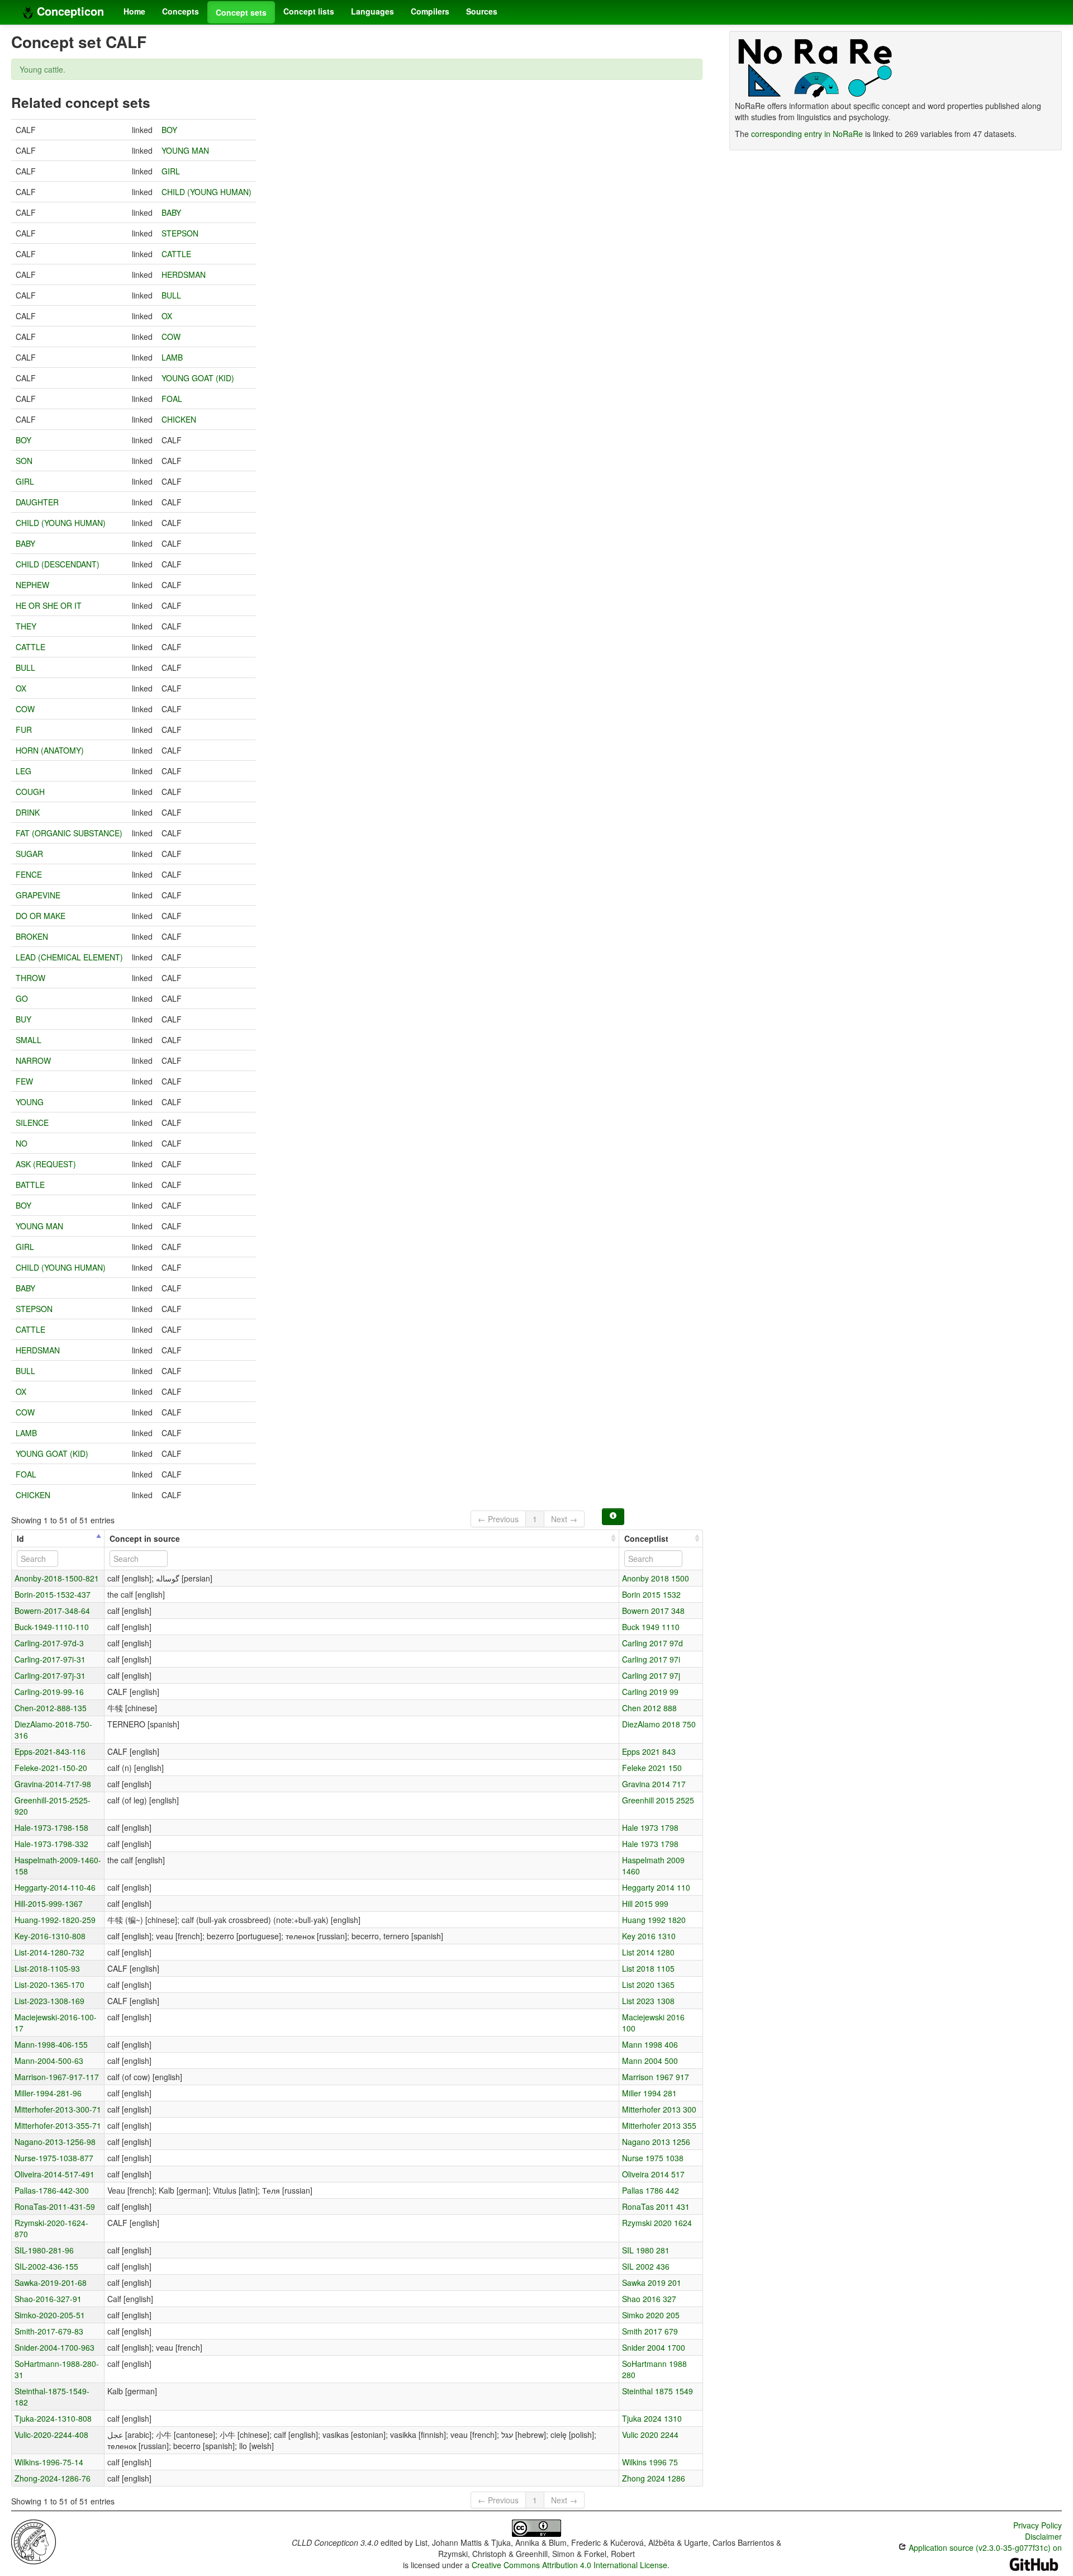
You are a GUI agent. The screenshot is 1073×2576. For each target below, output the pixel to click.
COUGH (30, 792)
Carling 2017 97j (651, 1675)
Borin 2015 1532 (651, 1594)
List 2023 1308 (648, 2001)
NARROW (33, 1060)
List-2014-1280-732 (49, 1952)
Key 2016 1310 (649, 1936)
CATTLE (176, 254)
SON (24, 461)
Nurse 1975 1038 (653, 2158)
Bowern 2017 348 (653, 1611)
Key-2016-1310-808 (50, 1936)
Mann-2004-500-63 (49, 2061)
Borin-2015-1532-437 (53, 1594)
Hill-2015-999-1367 (49, 1903)
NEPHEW (32, 585)
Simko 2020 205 (651, 2315)
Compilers (430, 11)
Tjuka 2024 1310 (652, 2418)
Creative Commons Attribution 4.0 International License (569, 2565)
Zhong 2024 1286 (654, 2478)
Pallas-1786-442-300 (52, 2190)
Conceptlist (646, 1538)
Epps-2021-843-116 (50, 1751)
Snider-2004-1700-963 (54, 2347)
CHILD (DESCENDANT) (58, 564)
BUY (23, 1019)
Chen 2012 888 (649, 1708)
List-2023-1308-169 (49, 2001)
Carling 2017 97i (651, 1659)
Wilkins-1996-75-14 (49, 2462)
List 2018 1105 (648, 1968)
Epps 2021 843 (649, 1751)
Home (134, 11)
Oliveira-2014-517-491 (54, 2174)
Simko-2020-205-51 (50, 2315)
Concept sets (241, 12)
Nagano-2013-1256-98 (55, 2142)
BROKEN (32, 936)
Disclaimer (1043, 2536)
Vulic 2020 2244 (650, 2435)
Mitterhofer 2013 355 (659, 2125)
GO (22, 998)
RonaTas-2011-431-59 (55, 2206)
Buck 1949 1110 (651, 1627)
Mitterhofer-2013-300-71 (58, 2109)
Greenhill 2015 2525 (658, 1800)
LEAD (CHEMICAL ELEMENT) (69, 957)
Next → (564, 1519)
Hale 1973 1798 (650, 1827)
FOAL (172, 399)
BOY (169, 130)
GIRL (171, 171)
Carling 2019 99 (650, 1692)
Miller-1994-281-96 (48, 2093)
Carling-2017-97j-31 (50, 1675)
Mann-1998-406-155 (51, 2044)
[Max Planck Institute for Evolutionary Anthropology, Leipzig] (34, 2541)
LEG (23, 771)
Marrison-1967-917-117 (57, 2077)
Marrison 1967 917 (656, 2077)
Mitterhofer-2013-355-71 (58, 2125)
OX (167, 316)
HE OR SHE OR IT (49, 605)
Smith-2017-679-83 (49, 2331)
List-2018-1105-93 (47, 1968)
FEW (24, 1081)
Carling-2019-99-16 (49, 1692)
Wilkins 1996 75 (650, 2462)
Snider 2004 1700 (654, 2347)
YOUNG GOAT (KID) (198, 378)
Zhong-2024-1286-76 (53, 2478)
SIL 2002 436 (646, 2266)
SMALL (29, 1040)
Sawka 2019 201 (652, 2283)
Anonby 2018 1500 (656, 1578)
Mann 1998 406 (650, 2044)
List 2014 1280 (648, 1952)
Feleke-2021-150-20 (51, 1768)
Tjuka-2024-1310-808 (53, 2418)
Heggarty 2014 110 (656, 1887)
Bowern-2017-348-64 (52, 1611)
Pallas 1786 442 (651, 2190)
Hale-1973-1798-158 (51, 1827)
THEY (26, 626)
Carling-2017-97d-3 (49, 1643)
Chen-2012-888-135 (51, 1708)
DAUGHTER (37, 502)
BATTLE (30, 1185)
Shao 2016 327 (649, 2299)
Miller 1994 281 (649, 2093)
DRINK (28, 812)
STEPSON (180, 233)
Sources (482, 11)
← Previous (498, 1519)
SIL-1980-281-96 (44, 2250)
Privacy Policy (1038, 2525)
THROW (30, 978)
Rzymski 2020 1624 (657, 2223)
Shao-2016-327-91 (48, 2299)
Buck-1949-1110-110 (52, 1627)
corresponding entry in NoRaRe (807, 134)
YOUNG (30, 1102)
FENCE (29, 874)
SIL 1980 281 (646, 2250)
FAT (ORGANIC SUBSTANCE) (69, 833)
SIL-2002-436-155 (46, 2266)
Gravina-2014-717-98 (53, 1784)
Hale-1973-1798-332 (51, 1844)
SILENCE (32, 1123)
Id (20, 1538)
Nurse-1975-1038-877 (54, 2158)
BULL (171, 295)
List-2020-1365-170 (49, 1985)
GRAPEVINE (38, 895)
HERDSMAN (184, 274)
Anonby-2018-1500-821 (57, 1578)
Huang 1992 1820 (654, 1920)
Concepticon (69, 11)
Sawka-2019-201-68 (51, 2283)
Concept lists (309, 11)
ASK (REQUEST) (46, 1164)
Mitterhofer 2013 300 (659, 2109)
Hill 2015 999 (645, 1903)
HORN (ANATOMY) (50, 750)
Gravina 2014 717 (654, 1784)
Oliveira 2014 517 (653, 2174)
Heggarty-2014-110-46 (55, 1887)
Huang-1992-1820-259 (55, 1920)
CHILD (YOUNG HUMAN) (206, 192)
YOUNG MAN (185, 150)
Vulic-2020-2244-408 (51, 2435)
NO (22, 1143)
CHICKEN (179, 419)
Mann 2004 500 (650, 2061)
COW (171, 337)
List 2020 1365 (648, 1985)
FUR (24, 730)
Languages (372, 11)
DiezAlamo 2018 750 (659, 1724)
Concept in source (145, 1538)
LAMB (172, 357)
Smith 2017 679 (650, 2331)
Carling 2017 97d (652, 1643)
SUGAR (29, 854)
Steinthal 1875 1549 (657, 2391)
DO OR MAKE (41, 916)
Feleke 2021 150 (652, 1768)
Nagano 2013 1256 (656, 2142)
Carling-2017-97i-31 (50, 1659)
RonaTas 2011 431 (656, 2206)
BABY (171, 212)
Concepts (181, 11)
